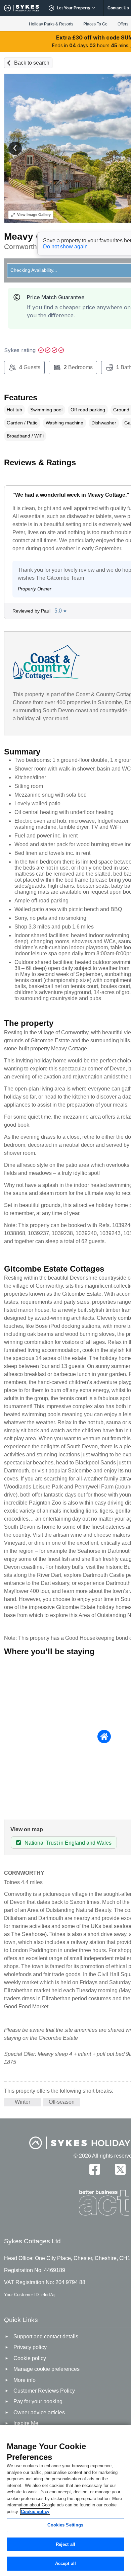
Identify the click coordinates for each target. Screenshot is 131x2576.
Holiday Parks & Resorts (51, 24)
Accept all (65, 2563)
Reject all (65, 2544)
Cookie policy (35, 2512)
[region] (65, 2501)
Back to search (32, 63)
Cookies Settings (65, 2525)
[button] (15, 148)
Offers (123, 24)
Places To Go (95, 24)
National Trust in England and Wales (68, 1843)
